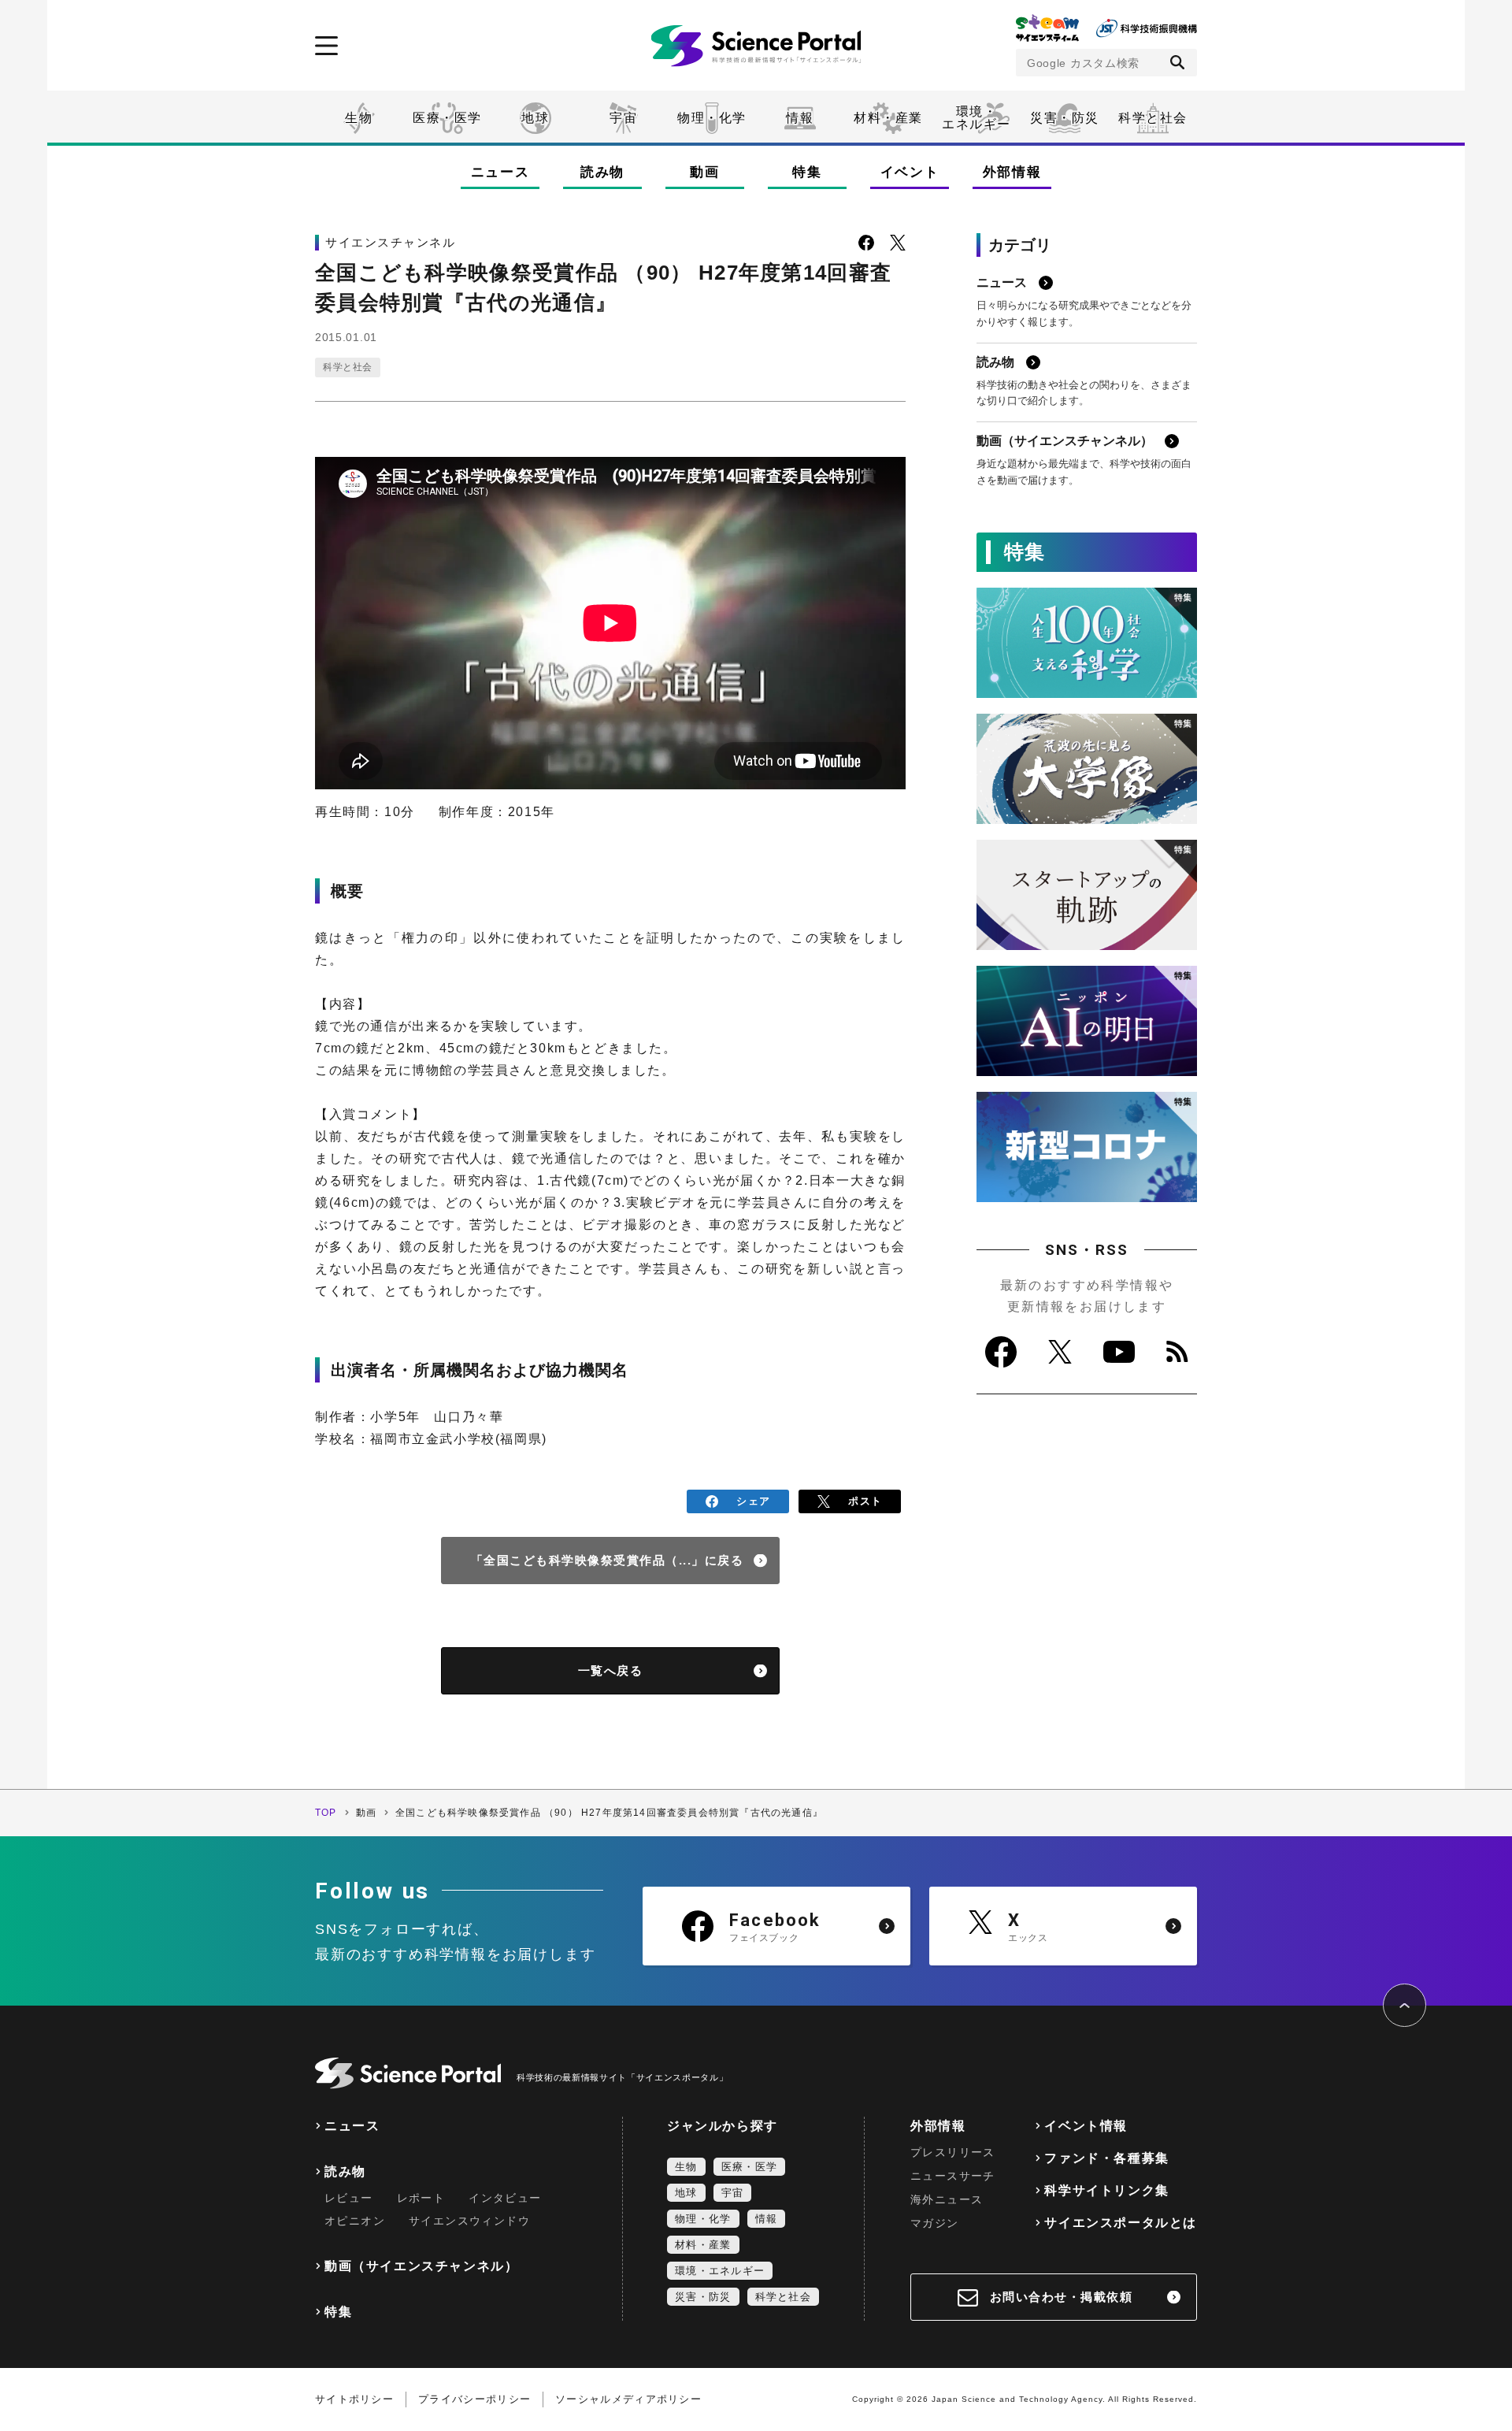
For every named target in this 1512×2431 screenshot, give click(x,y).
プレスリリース (953, 2152)
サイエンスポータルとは (1121, 2223)
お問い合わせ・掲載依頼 (1062, 2297)
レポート (421, 2198)
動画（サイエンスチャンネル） (421, 2266)
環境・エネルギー (720, 2271)
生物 (359, 118)
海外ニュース (947, 2199)
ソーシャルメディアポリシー (628, 2399)
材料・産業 (888, 118)
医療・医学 (447, 118)
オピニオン (355, 2221)
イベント (910, 172)
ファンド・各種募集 (1106, 2158)
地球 (535, 118)
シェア (753, 1501)
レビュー (349, 2198)
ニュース (500, 172)
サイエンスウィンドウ (469, 2221)
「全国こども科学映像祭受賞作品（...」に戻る (608, 1560)
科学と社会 (1153, 118)
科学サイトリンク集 (1106, 2190)
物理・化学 (712, 118)
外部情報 (1012, 172)
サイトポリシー (354, 2399)
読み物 (602, 172)
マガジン (935, 2223)
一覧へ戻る (611, 1670)
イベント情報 (1086, 2126)
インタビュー (505, 2198)
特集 (807, 172)
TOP (326, 1813)
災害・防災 (1065, 118)
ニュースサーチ (953, 2176)
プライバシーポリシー (474, 2399)
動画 (704, 172)
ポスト (865, 1501)
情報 (800, 118)
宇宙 (623, 118)
